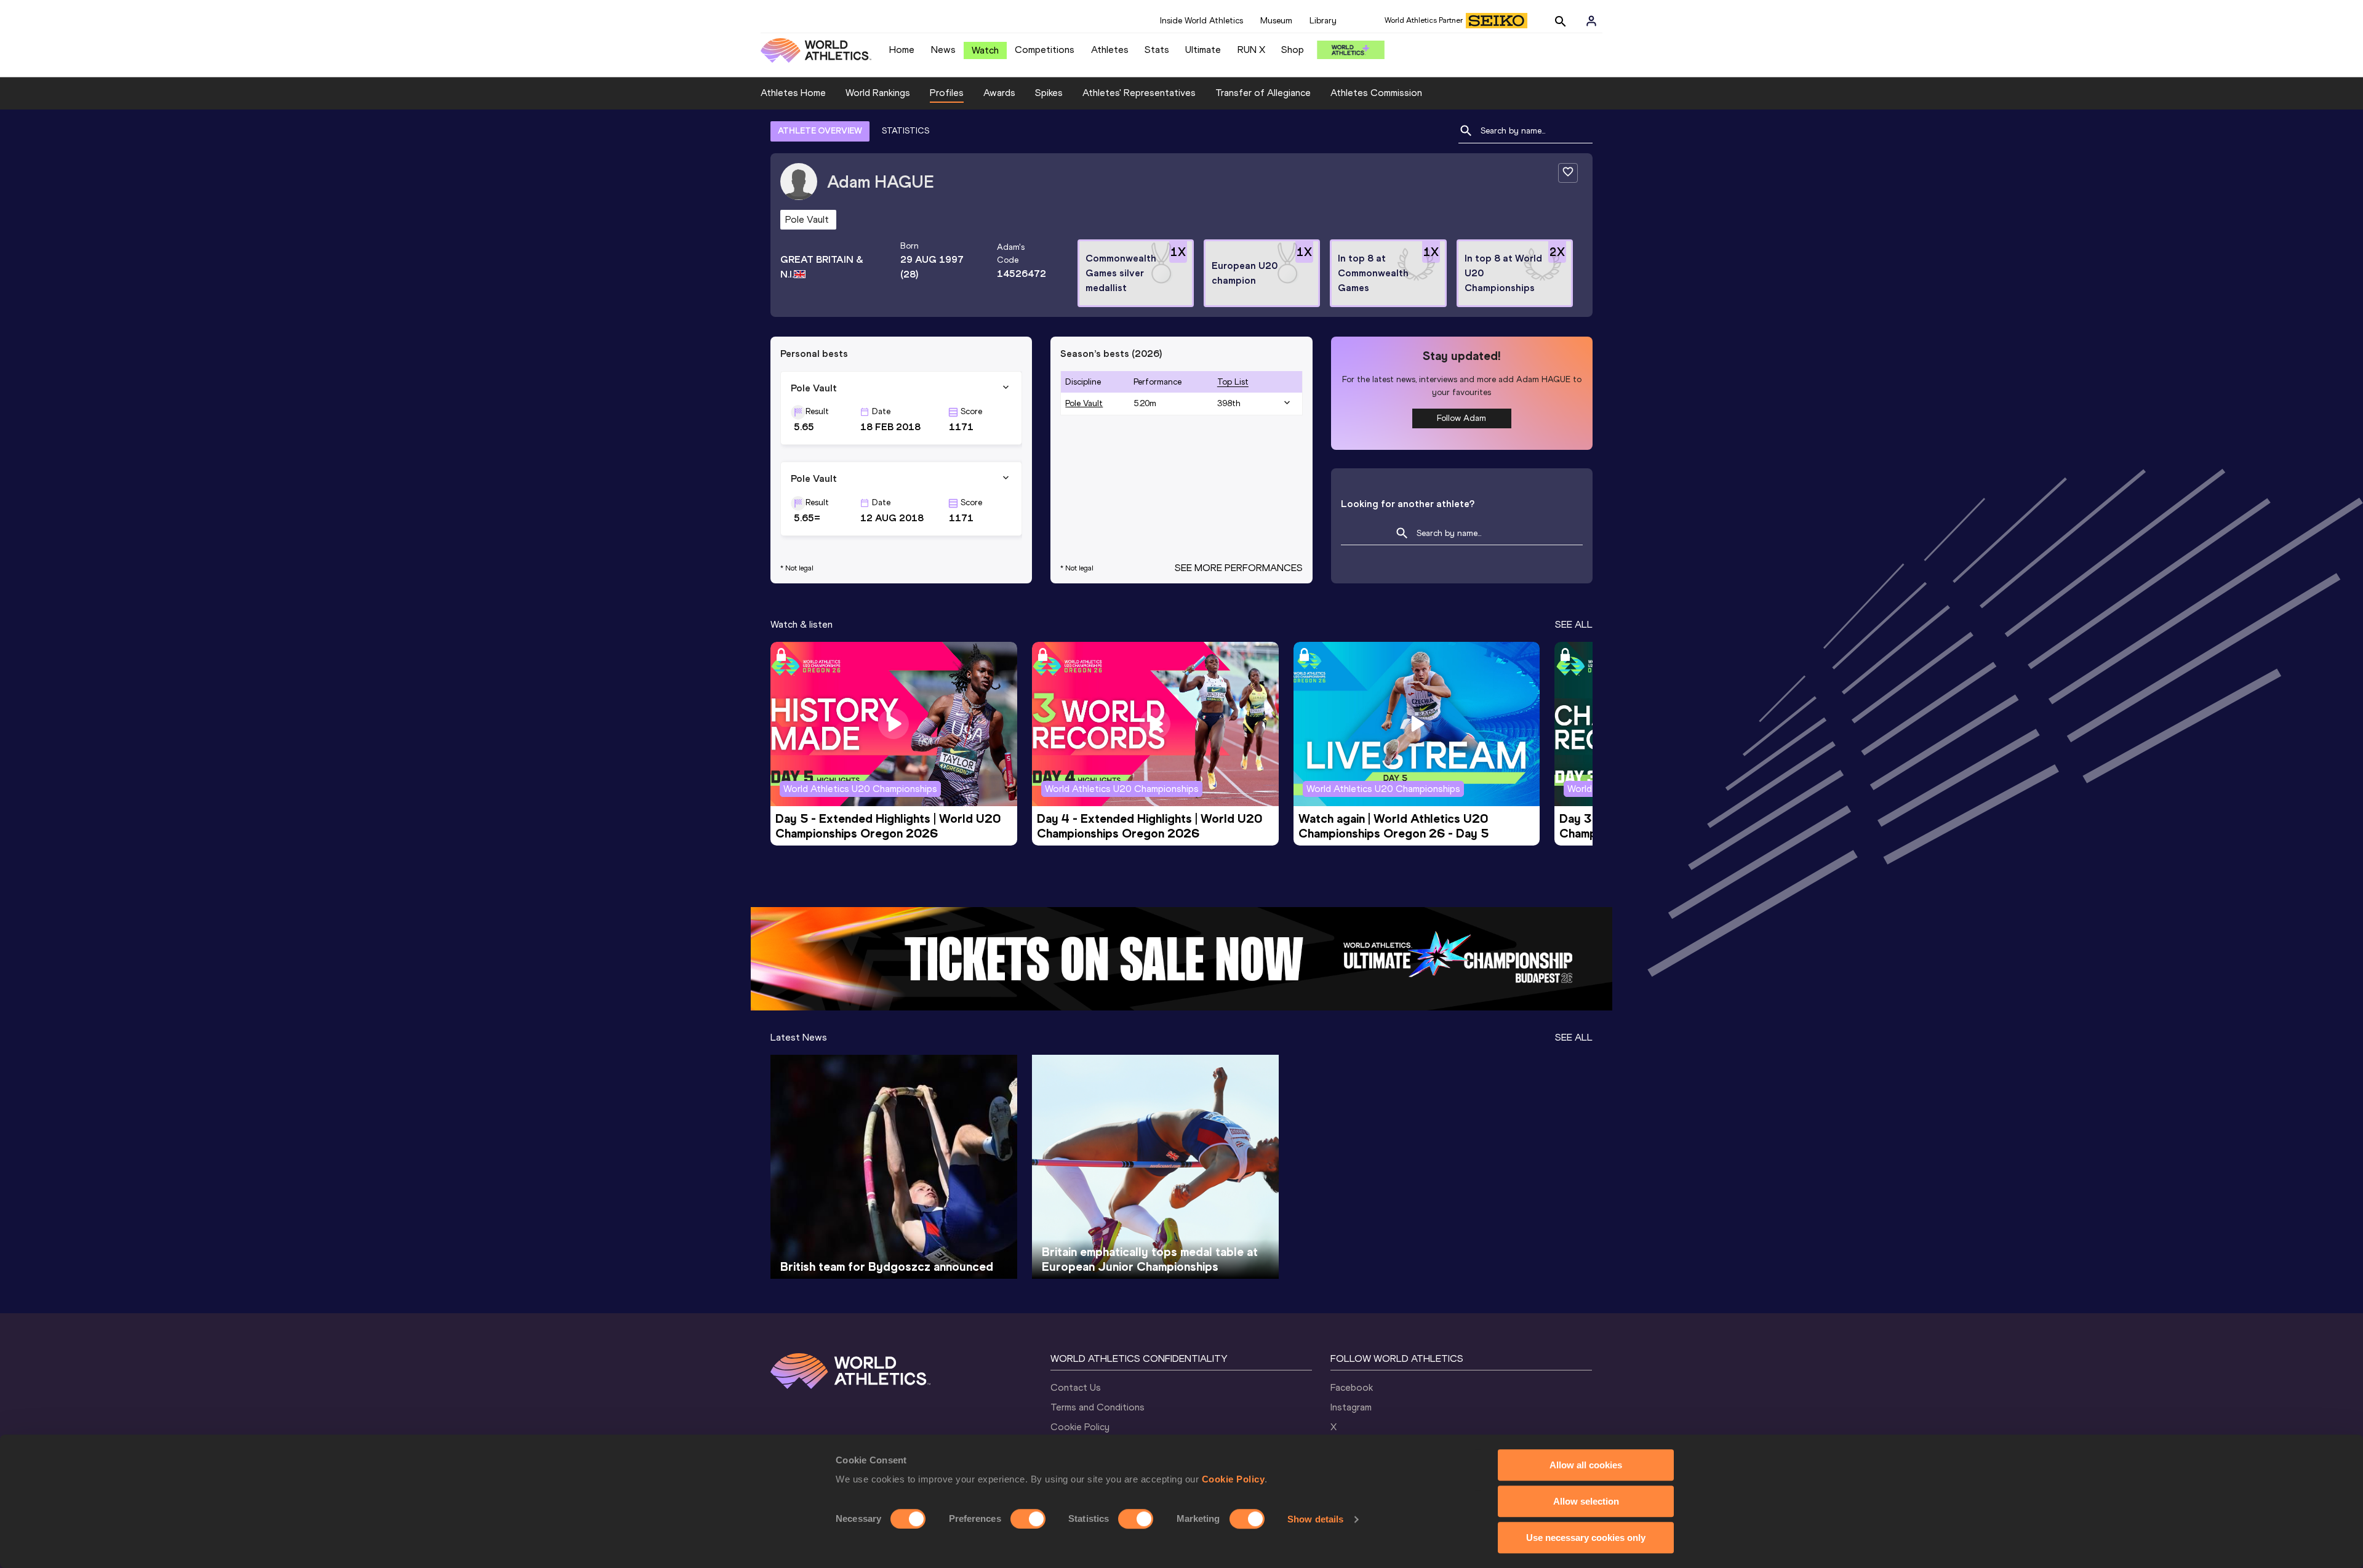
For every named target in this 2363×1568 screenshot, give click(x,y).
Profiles (947, 93)
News (943, 50)
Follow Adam (1461, 418)
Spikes (1049, 93)
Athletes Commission (1376, 93)
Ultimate (1203, 50)
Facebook (1352, 1387)
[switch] (1028, 1519)
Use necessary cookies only (1586, 1538)
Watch (985, 50)
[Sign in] (1591, 21)
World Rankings (878, 93)
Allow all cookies (1586, 1465)
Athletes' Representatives (1139, 93)
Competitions (1045, 50)
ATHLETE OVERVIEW (820, 131)
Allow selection (1586, 1501)
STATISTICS (906, 131)
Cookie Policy (1233, 1479)
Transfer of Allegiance (1263, 93)
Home (902, 50)
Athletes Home (793, 93)
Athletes (1110, 50)
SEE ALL (1574, 624)
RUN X (1251, 50)
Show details (1315, 1519)
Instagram (1351, 1407)
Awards (999, 93)
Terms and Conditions (1098, 1407)
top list (1233, 382)
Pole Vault (1084, 403)
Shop (1293, 50)
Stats (1157, 50)
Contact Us (1076, 1387)
